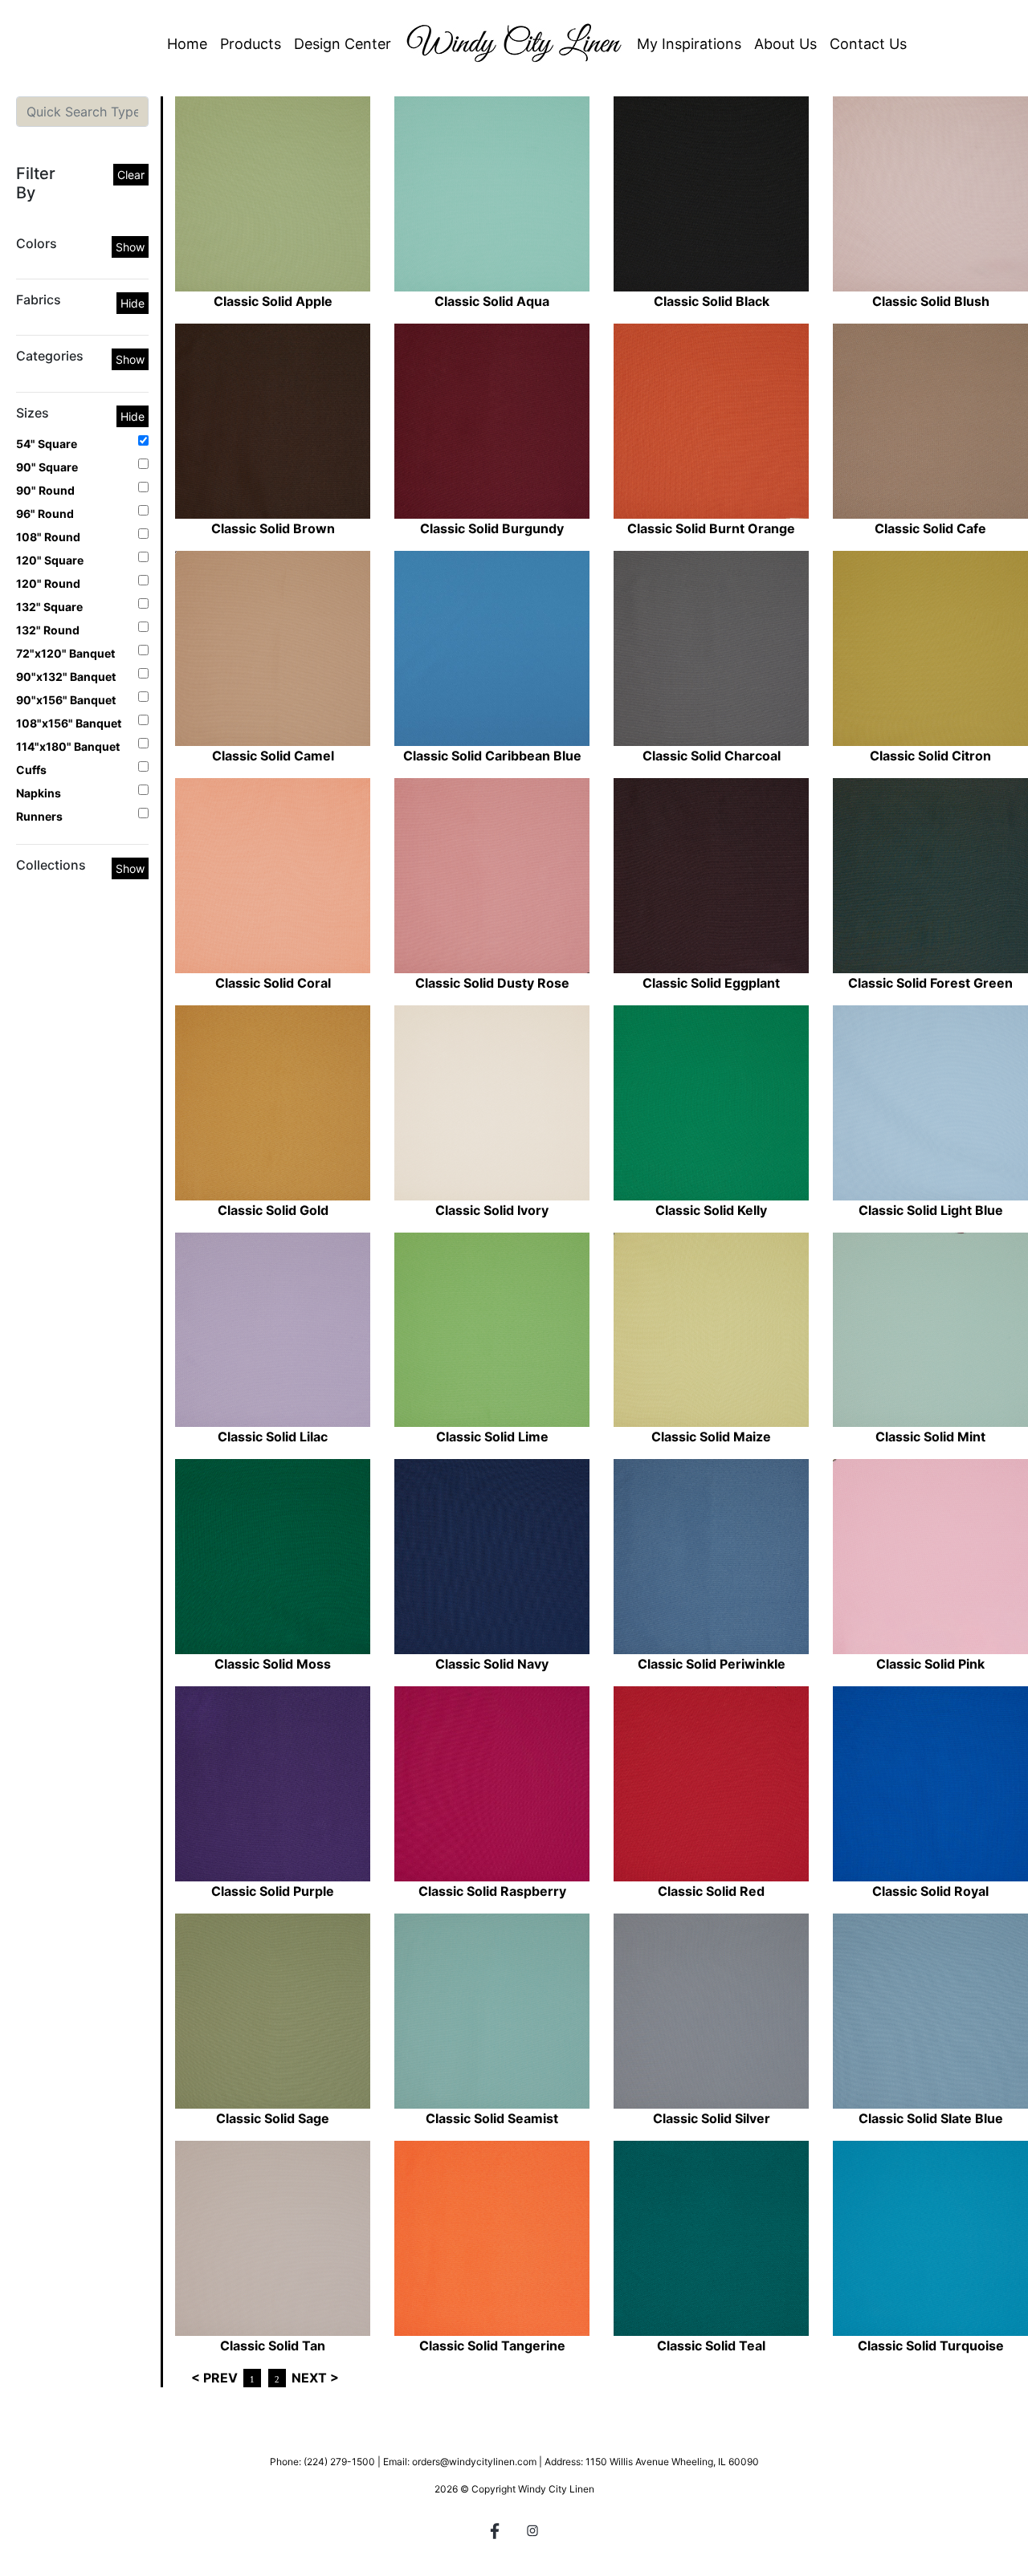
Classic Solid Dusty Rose (492, 983)
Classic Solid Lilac (273, 1437)
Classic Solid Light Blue (931, 1210)
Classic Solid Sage (273, 2118)
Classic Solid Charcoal (712, 756)
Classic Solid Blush (931, 301)
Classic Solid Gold (273, 1210)
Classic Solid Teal (711, 2346)
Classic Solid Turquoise (931, 2346)
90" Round (45, 490)
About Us (785, 44)
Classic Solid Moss (273, 1664)
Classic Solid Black (712, 301)
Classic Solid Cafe (930, 528)
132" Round (48, 630)
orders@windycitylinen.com (474, 2462)
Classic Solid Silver (712, 2118)
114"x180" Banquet (68, 746)
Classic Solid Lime (492, 1437)
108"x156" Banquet (69, 723)
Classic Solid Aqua (492, 301)
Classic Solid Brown (273, 528)
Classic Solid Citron (930, 756)
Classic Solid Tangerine (492, 2346)
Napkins (39, 793)
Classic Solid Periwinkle (712, 1664)
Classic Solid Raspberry (492, 1891)
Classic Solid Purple (273, 1891)
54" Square (47, 444)
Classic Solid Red (711, 1891)
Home (187, 44)
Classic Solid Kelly (711, 1210)
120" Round (48, 583)
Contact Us (868, 44)
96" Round (45, 514)
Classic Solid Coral (273, 983)
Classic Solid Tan (273, 2346)
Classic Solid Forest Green (930, 983)
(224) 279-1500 (339, 2462)
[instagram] (532, 2533)
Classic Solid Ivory (492, 1210)
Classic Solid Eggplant (711, 983)
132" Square (49, 607)
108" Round (48, 537)
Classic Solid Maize (711, 1437)
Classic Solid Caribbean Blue (492, 756)
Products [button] (251, 44)
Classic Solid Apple (273, 301)
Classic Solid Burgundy (492, 528)
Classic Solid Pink (930, 1664)
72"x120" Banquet (65, 653)
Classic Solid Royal (930, 1891)
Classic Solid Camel (273, 756)
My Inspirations (689, 44)
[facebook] (496, 2533)
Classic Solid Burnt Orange (711, 528)
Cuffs (31, 770)
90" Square (47, 467)
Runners (39, 816)
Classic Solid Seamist (492, 2118)
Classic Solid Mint (930, 1437)
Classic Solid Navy (492, 1664)
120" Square (50, 560)
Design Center (343, 44)
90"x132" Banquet (66, 677)
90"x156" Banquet (66, 700)
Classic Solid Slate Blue (931, 2118)
